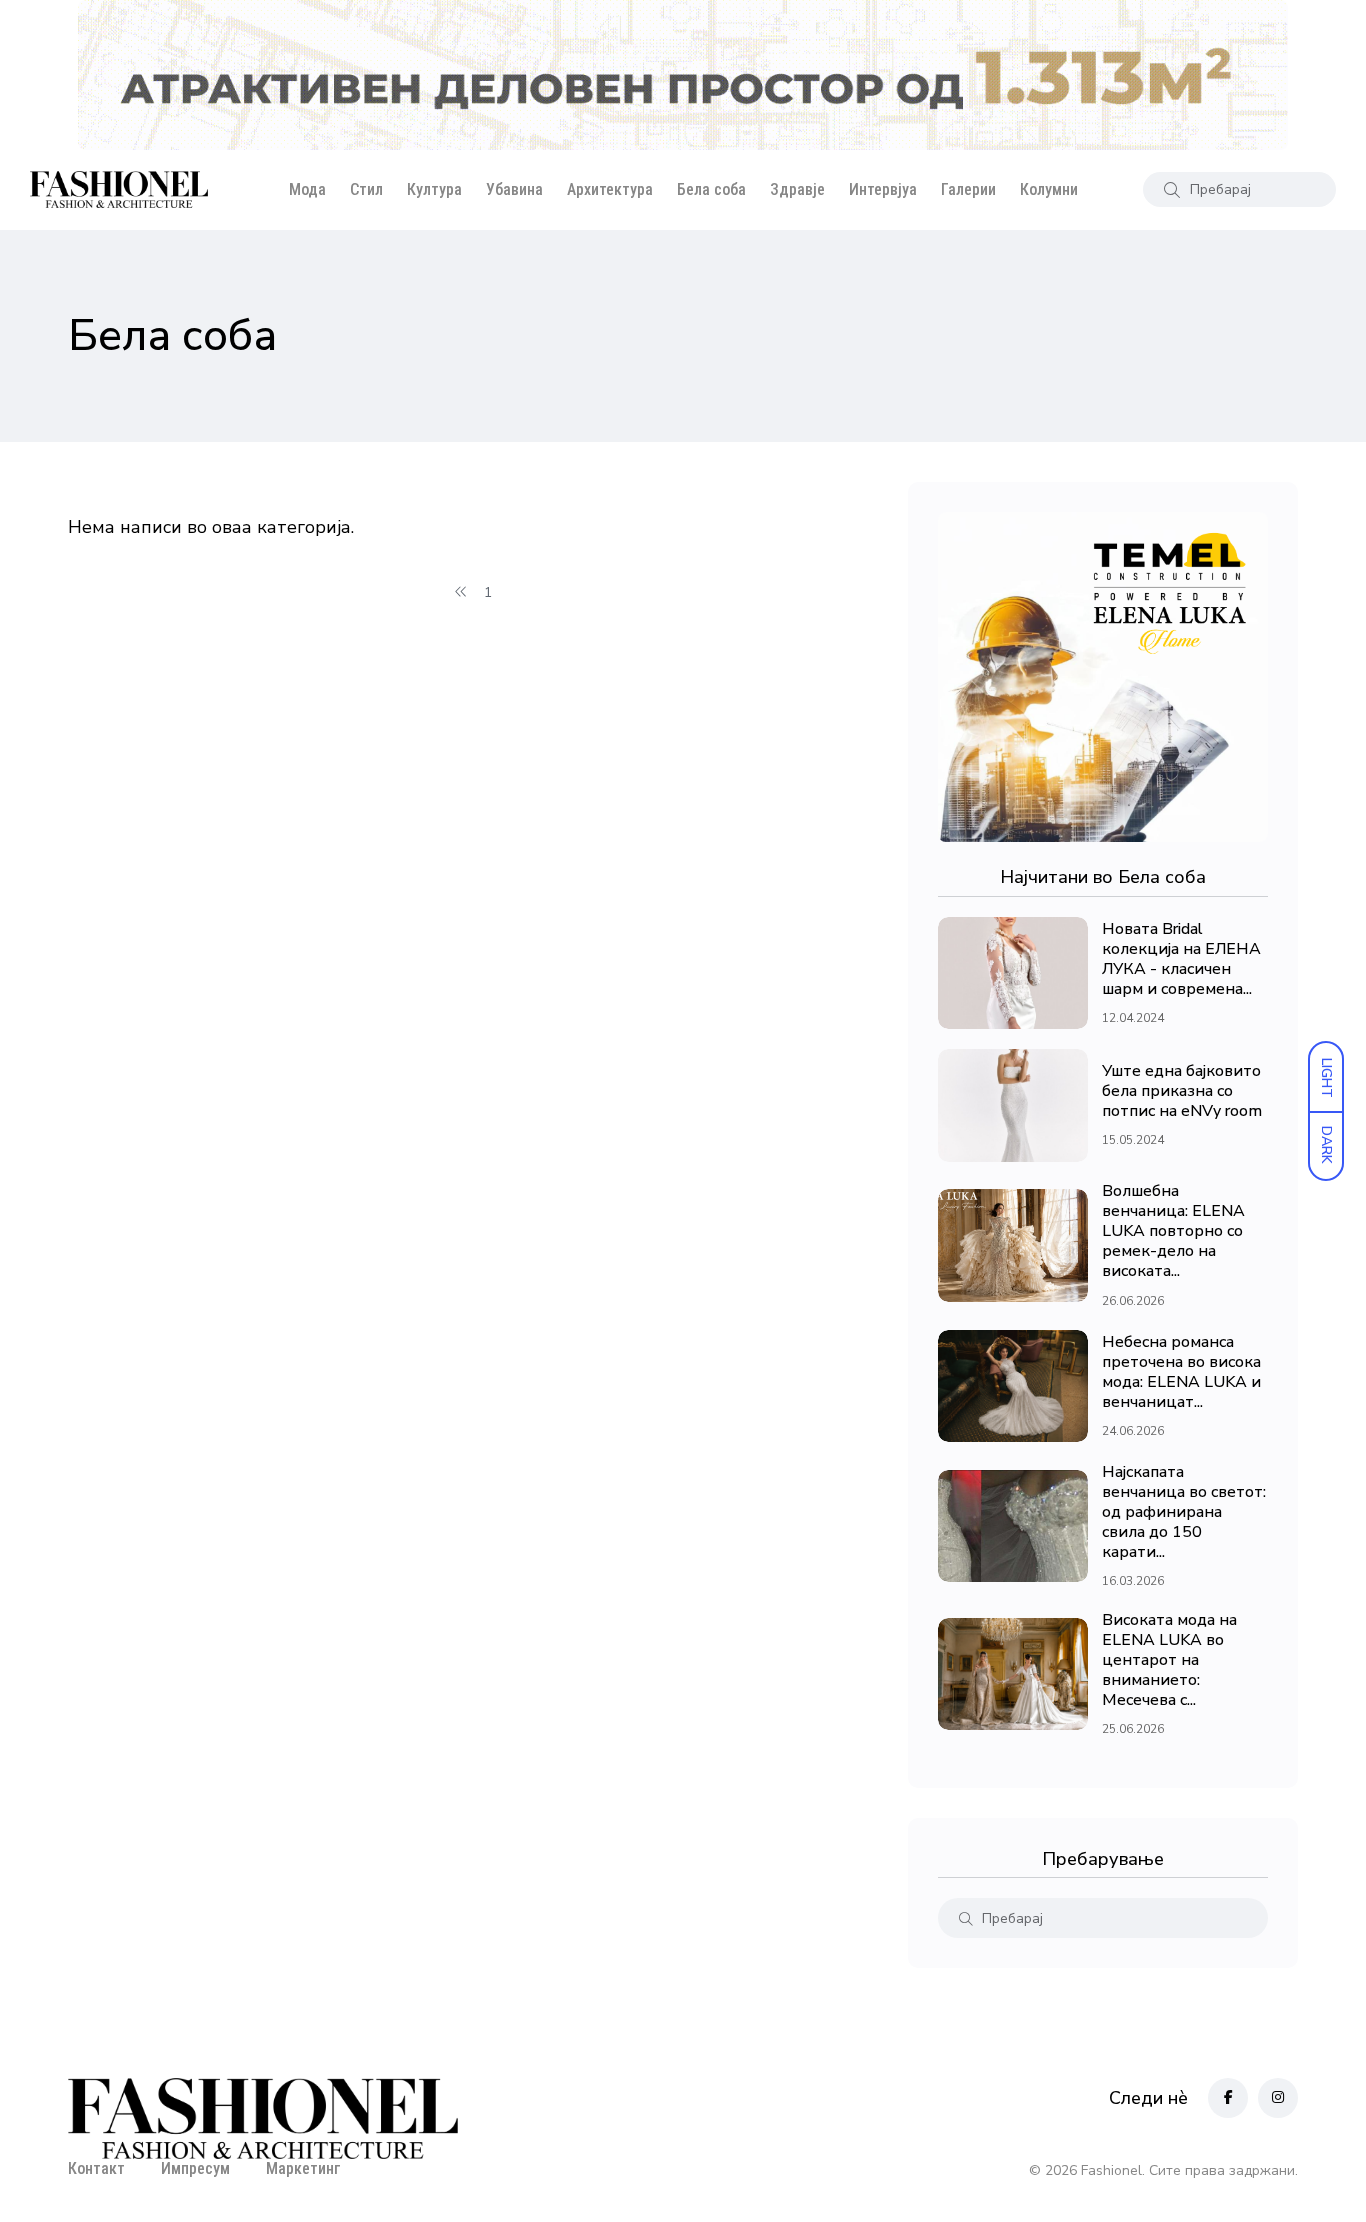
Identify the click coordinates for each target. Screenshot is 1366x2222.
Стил (366, 189)
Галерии (968, 189)
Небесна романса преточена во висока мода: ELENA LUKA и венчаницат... (1181, 1372)
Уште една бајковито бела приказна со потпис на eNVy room (1182, 1091)
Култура (434, 189)
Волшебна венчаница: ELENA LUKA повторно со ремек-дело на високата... (1173, 1231)
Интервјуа (883, 189)
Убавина (514, 189)
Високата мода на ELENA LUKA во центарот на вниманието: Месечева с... (1169, 1660)
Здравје (797, 189)
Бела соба (711, 189)
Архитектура (610, 189)
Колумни (1049, 189)
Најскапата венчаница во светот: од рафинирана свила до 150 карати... (1184, 1512)
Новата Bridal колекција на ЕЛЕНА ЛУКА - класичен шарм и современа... (1181, 959)
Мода (307, 189)
